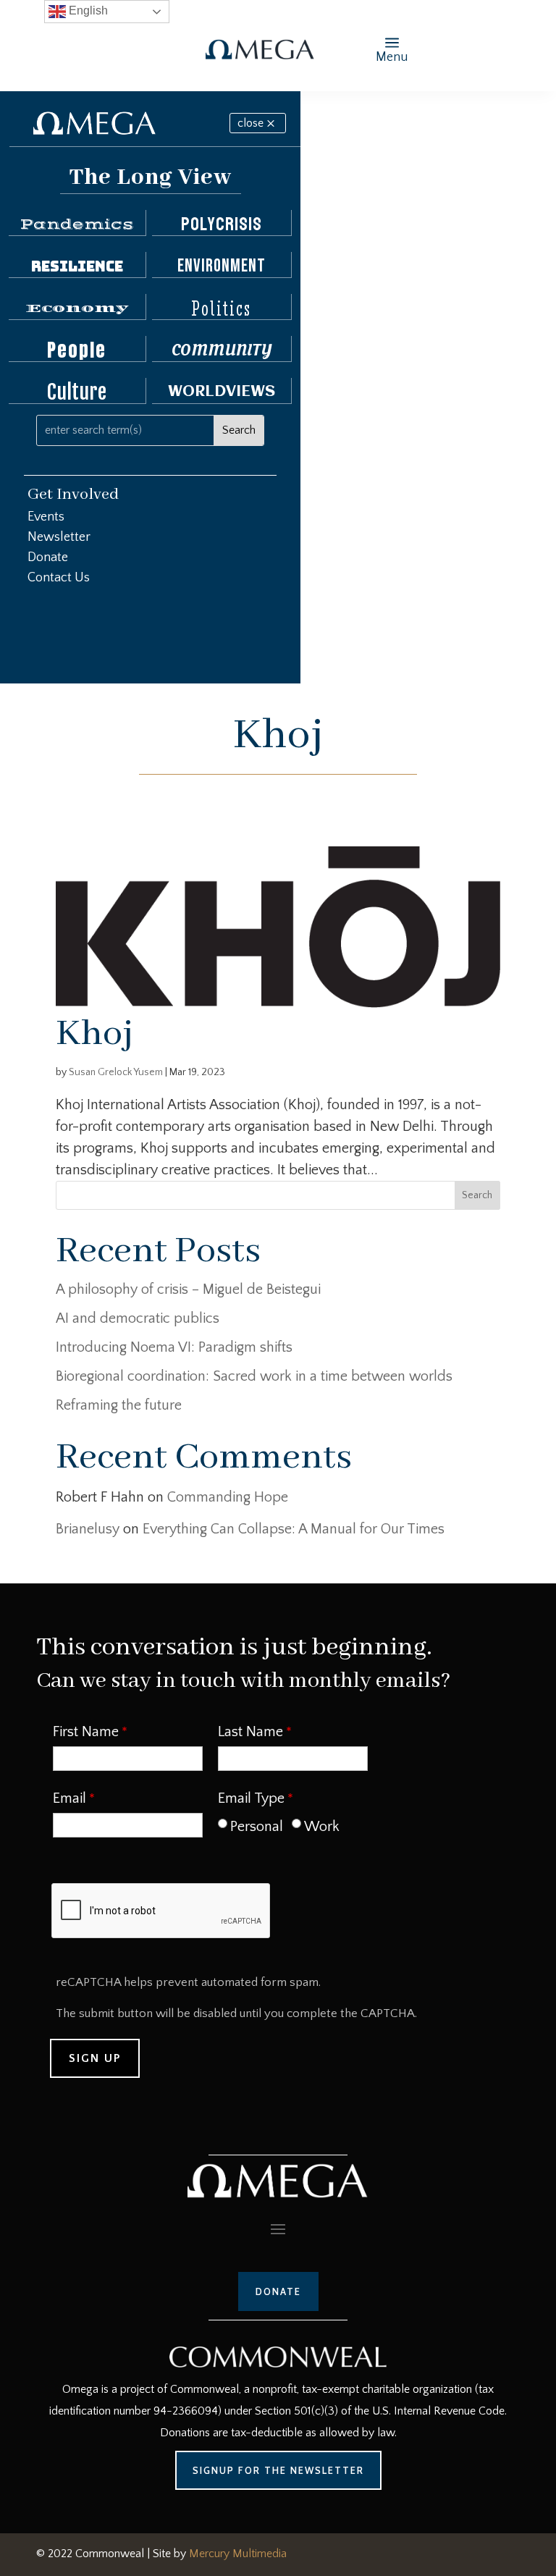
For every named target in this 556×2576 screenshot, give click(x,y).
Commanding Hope (228, 1497)
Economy (77, 308)
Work (322, 1827)
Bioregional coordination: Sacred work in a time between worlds (254, 1376)
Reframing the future (119, 1405)
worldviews (222, 392)
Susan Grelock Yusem (116, 1072)
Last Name (250, 1732)
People (77, 350)
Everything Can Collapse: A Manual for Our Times (294, 1529)
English (87, 10)
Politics (221, 308)
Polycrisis (222, 224)
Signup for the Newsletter (278, 2470)
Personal (257, 1827)
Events (46, 517)
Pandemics (77, 224)
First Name (86, 1732)
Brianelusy (88, 1529)
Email (69, 1798)
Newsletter (59, 537)
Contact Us (59, 578)
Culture (77, 392)
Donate (48, 557)
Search (477, 1195)
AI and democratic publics (138, 1318)
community (222, 350)
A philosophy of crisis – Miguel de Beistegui (188, 1289)
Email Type (251, 1798)
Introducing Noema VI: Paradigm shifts (174, 1347)
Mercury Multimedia (238, 2554)
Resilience (77, 266)
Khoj (94, 1034)
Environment (222, 266)
